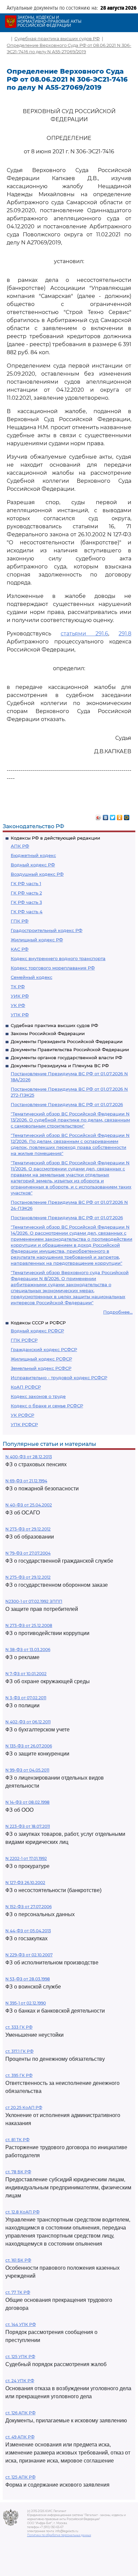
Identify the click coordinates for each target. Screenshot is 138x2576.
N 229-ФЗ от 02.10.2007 (29, 1955)
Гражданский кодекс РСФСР (44, 1349)
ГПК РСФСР (24, 1340)
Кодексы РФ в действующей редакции (55, 838)
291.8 (125, 634)
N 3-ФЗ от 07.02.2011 (26, 1698)
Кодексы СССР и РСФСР (38, 1323)
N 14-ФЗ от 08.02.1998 (27, 1802)
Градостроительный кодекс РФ (47, 930)
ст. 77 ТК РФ (18, 2292)
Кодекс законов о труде (38, 1396)
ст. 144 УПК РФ (21, 2324)
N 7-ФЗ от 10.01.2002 (26, 1674)
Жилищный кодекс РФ (37, 940)
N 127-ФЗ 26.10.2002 (25, 1883)
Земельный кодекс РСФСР (41, 1368)
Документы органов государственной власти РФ (66, 1058)
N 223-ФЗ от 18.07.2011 (28, 1826)
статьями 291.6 (84, 634)
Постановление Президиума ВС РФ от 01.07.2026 (67, 1104)
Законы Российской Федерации (48, 1033)
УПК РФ (20, 1015)
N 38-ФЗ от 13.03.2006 (28, 1650)
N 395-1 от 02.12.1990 (26, 2003)
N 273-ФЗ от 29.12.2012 (28, 1529)
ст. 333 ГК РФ (19, 2027)
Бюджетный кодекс (33, 855)
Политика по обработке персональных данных (59, 2535)
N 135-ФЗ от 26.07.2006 (29, 1746)
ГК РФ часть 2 (26, 893)
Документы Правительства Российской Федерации (70, 1049)
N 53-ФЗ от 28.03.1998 (28, 1979)
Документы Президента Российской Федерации (67, 1041)
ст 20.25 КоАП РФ (24, 2107)
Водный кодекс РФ (33, 865)
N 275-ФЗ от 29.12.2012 (28, 1577)
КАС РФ (20, 949)
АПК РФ (20, 846)
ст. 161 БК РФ (18, 2260)
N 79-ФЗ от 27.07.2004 (28, 1553)
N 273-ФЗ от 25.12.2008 (29, 1625)
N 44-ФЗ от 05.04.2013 (28, 1931)
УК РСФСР (22, 1415)
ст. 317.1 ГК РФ (19, 2051)
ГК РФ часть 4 (27, 912)
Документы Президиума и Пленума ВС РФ (60, 1066)
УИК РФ (20, 996)
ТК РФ (18, 987)
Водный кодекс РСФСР (37, 1331)
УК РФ (18, 1005)
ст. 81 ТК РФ (17, 2140)
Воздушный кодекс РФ (37, 874)
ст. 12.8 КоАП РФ (22, 2212)
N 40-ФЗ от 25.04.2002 (29, 1505)
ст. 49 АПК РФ (20, 2437)
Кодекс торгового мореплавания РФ (53, 968)
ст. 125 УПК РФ (20, 2357)
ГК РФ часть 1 (26, 883)
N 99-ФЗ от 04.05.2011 (27, 1770)
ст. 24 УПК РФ (20, 2381)
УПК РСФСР (24, 1424)
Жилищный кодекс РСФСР (41, 1359)
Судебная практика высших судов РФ (54, 1025)
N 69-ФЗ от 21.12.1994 (26, 1481)
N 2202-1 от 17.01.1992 (26, 1858)
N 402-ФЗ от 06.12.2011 (28, 1722)
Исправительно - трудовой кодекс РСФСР (59, 1378)
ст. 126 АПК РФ (20, 2413)
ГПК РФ (20, 921)
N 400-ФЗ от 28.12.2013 (29, 1457)
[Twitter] (113, 816)
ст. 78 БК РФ (18, 2172)
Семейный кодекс (31, 977)
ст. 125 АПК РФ (20, 2477)
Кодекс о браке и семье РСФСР (47, 1406)
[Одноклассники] (120, 816)
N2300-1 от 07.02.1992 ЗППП (34, 1601)
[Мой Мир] (127, 816)
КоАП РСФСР (26, 1387)
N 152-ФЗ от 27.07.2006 (28, 1907)
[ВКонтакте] (106, 816)
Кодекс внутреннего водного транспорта (58, 958)
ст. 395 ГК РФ (19, 2075)
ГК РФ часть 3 (26, 902)
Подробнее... (118, 1312)
